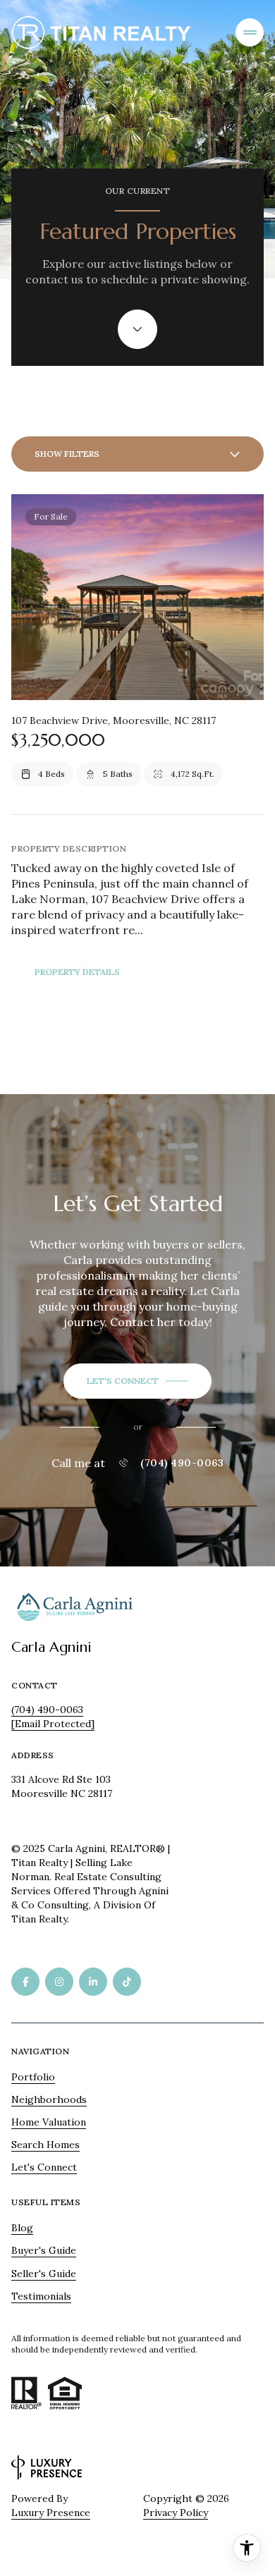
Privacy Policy (176, 2513)
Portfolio (33, 2077)
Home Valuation (49, 2122)
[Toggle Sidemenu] (250, 32)
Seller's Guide (44, 2274)
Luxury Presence (51, 2513)
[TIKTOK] (127, 1982)
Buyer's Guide (44, 2250)
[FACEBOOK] (25, 1982)
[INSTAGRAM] (59, 1982)
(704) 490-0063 (182, 1463)
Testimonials (41, 2296)
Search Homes (45, 2145)
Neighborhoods (49, 2099)
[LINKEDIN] (93, 1982)
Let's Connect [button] (44, 2167)
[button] (137, 1381)
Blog (22, 2228)
